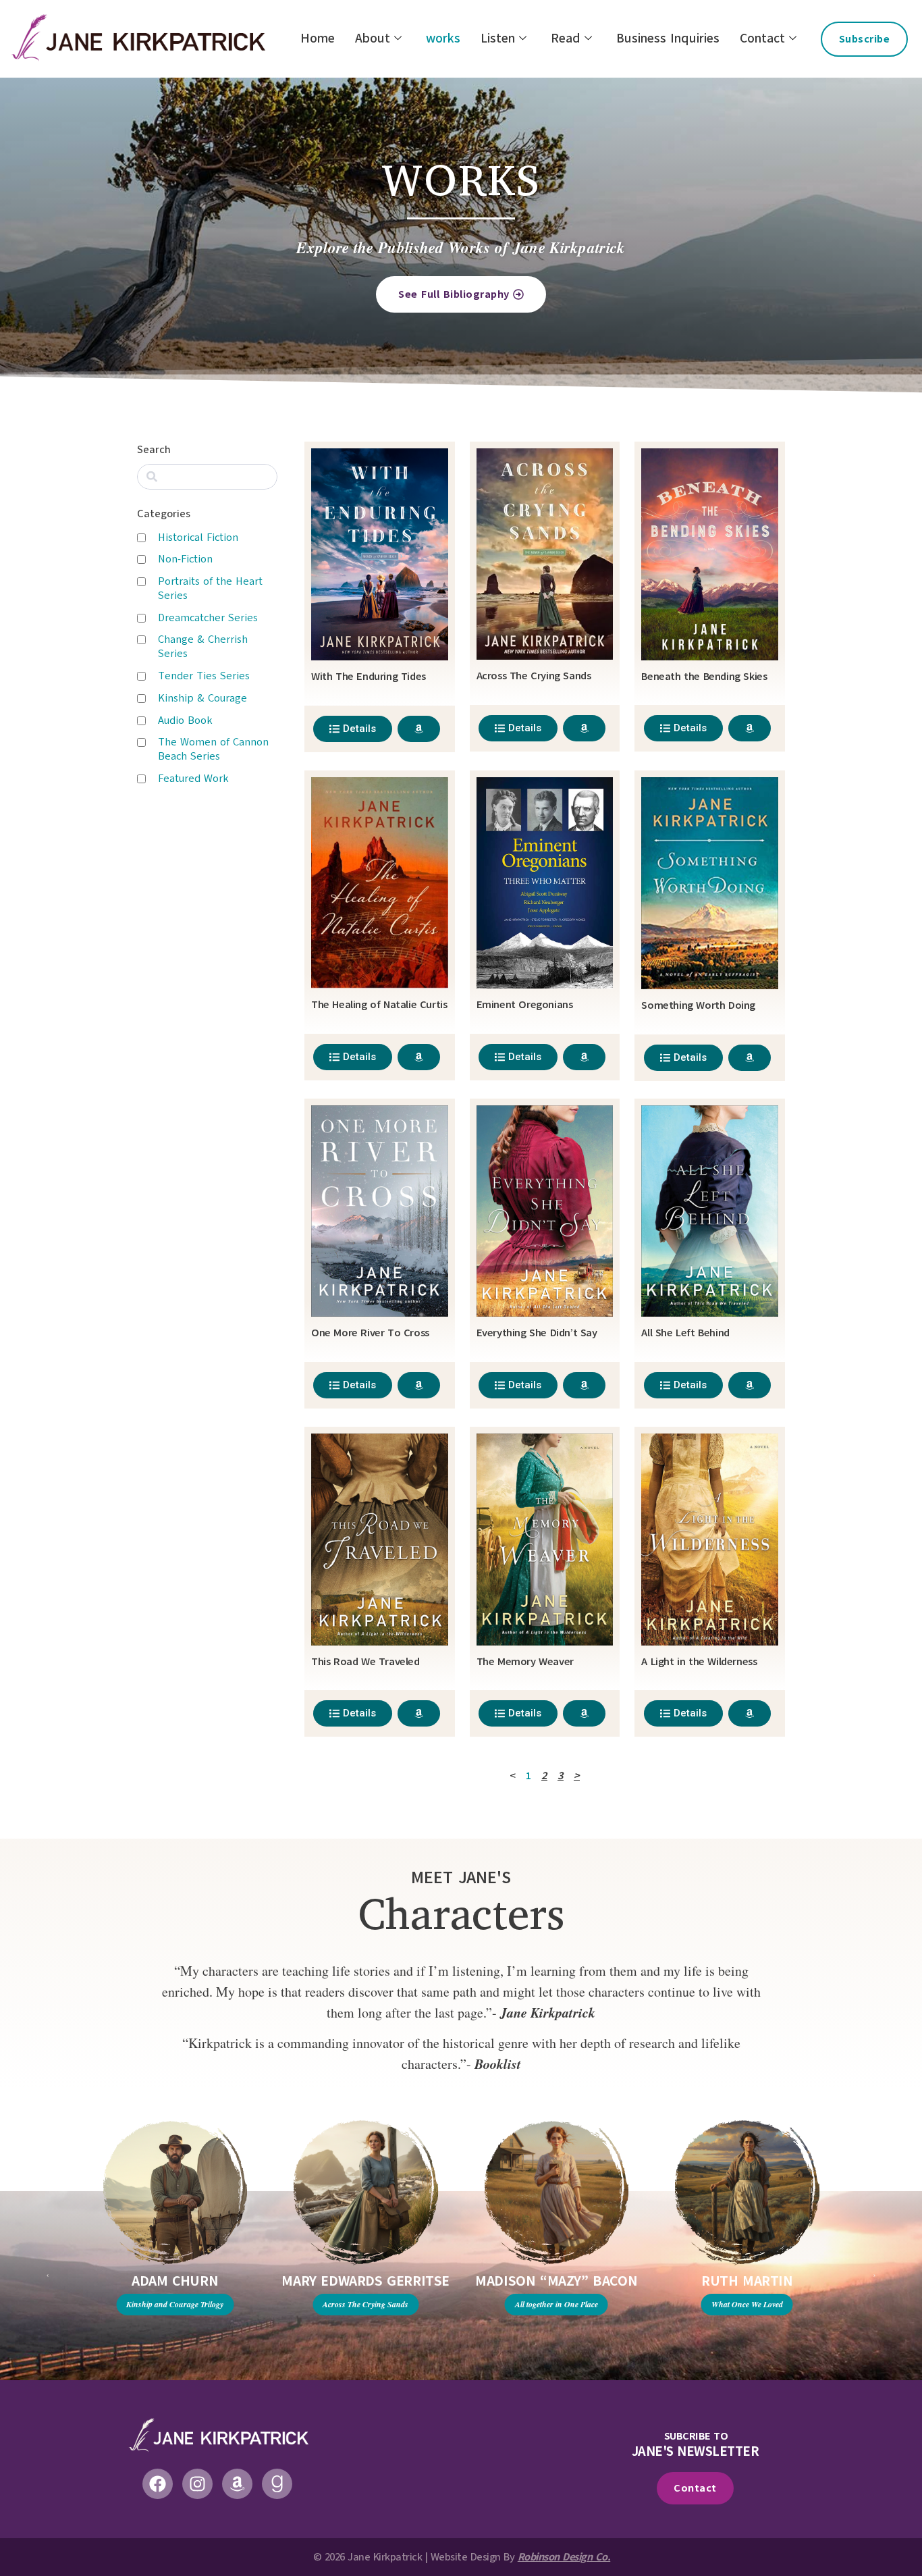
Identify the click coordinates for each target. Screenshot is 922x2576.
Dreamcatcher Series (208, 618)
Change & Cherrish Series (203, 647)
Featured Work (193, 779)
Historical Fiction (198, 537)
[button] (48, 2276)
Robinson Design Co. (564, 2557)
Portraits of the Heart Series (210, 588)
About (373, 38)
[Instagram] (197, 2484)
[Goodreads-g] (277, 2484)
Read (566, 38)
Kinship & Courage (202, 698)
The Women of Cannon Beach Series (213, 749)
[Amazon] (237, 2484)
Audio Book (185, 720)
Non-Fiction (185, 559)
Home (318, 38)
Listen (498, 38)
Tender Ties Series (204, 676)
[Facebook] (158, 2484)
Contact (762, 38)
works (443, 38)
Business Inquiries (668, 38)
